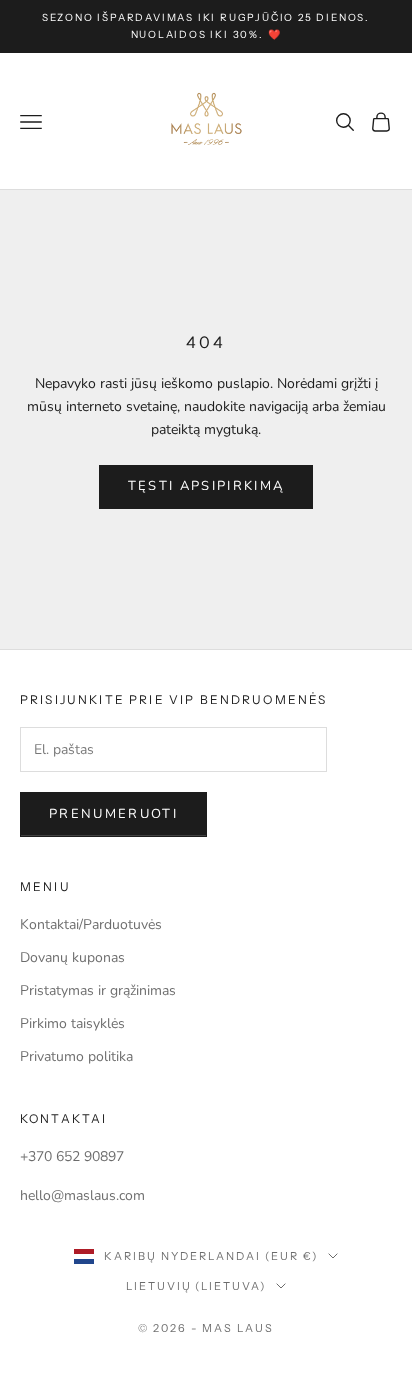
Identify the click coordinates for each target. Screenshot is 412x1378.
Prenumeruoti (113, 814)
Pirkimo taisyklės (72, 1023)
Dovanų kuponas (72, 957)
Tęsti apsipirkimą (206, 486)
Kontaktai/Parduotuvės (91, 924)
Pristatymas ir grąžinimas (98, 990)
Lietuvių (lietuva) (196, 1286)
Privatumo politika (76, 1056)
